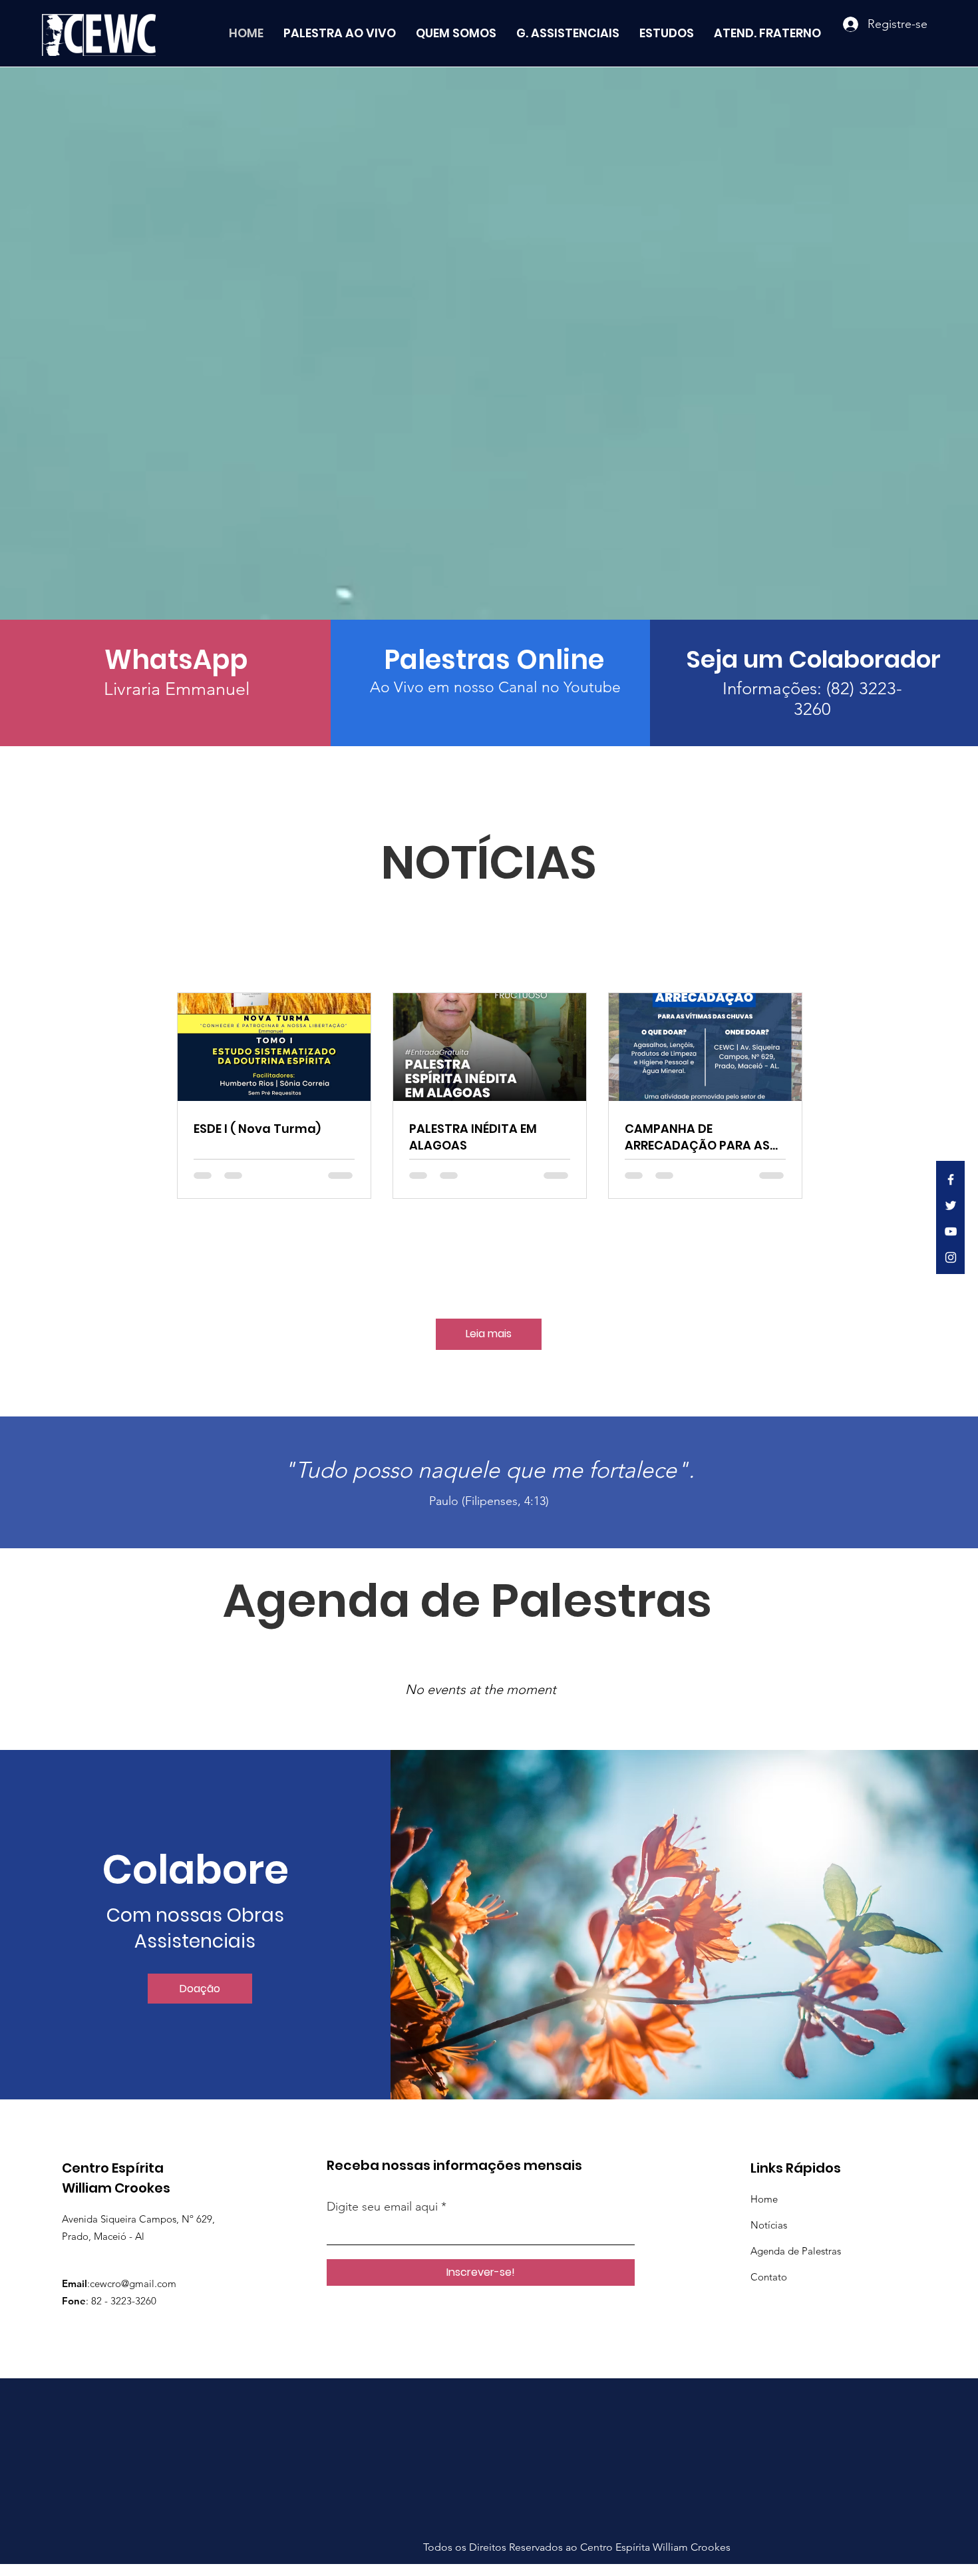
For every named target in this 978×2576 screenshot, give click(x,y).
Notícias (769, 2225)
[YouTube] (951, 1231)
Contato (769, 2277)
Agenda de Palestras (796, 2251)
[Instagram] (951, 1257)
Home (764, 2199)
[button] (200, 1989)
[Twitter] (951, 1205)
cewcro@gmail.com (133, 2283)
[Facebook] (951, 1180)
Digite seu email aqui (382, 2207)
